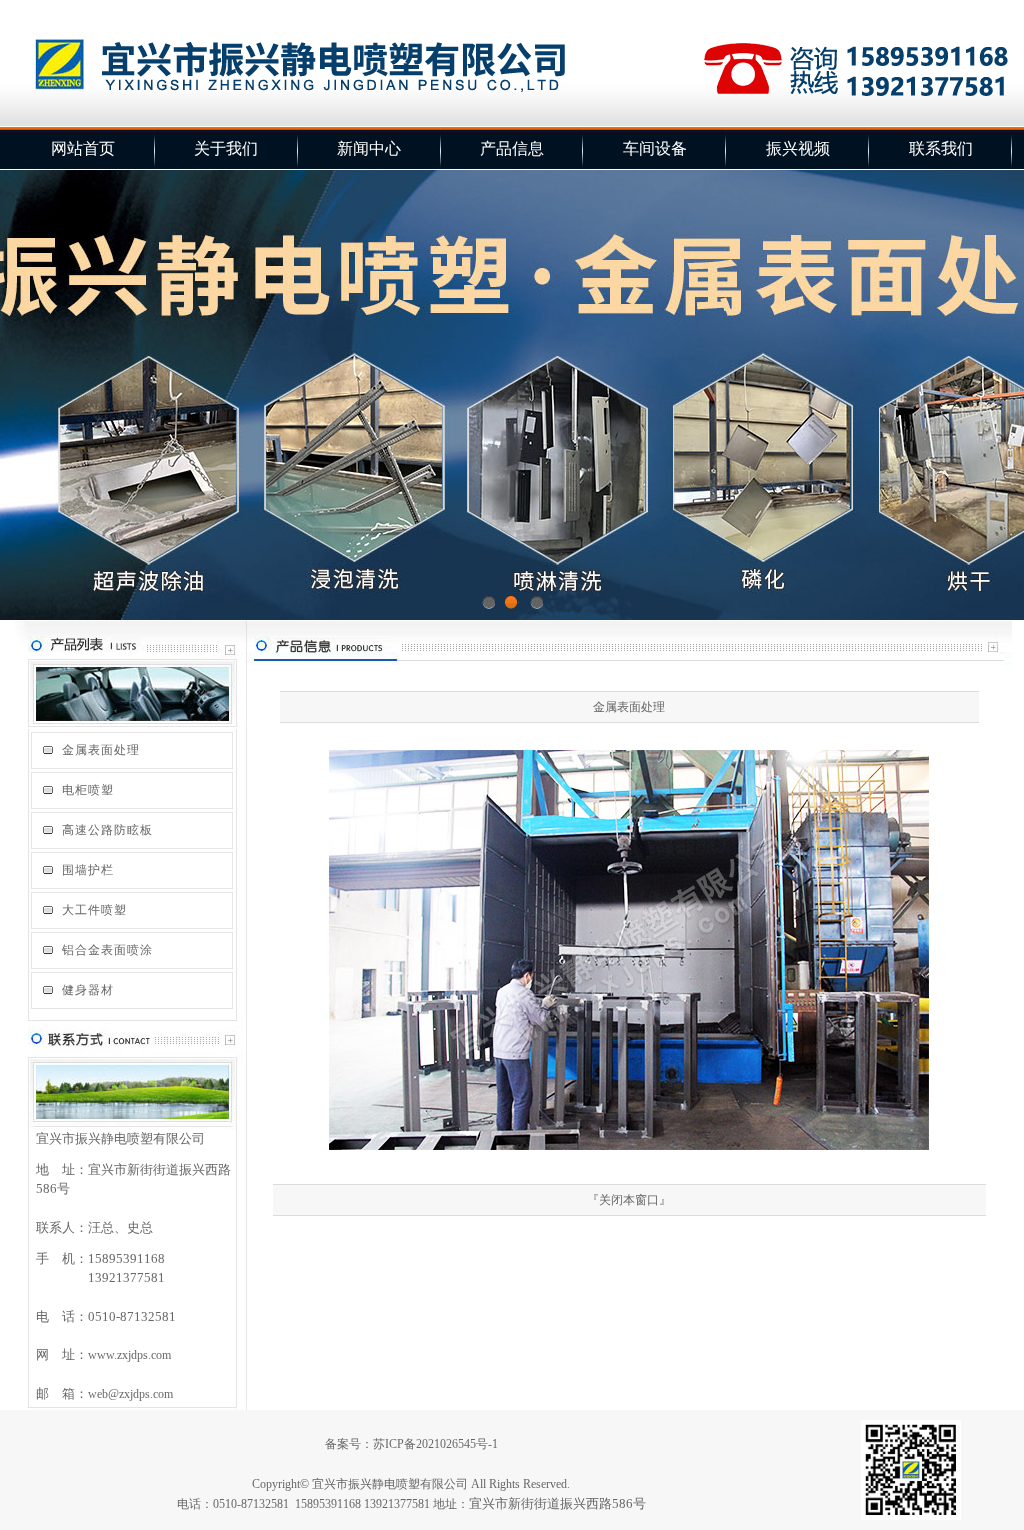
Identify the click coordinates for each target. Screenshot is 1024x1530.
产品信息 (512, 148)
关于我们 (226, 148)
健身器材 (88, 990)
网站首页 (83, 148)
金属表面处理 (101, 750)
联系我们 (941, 148)
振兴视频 (798, 148)
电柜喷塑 (88, 790)
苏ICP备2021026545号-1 (435, 1444)
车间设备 (655, 148)
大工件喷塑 (94, 910)
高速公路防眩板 (107, 830)
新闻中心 (369, 148)
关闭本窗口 (629, 1200)
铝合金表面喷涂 (107, 950)
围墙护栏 (88, 870)
